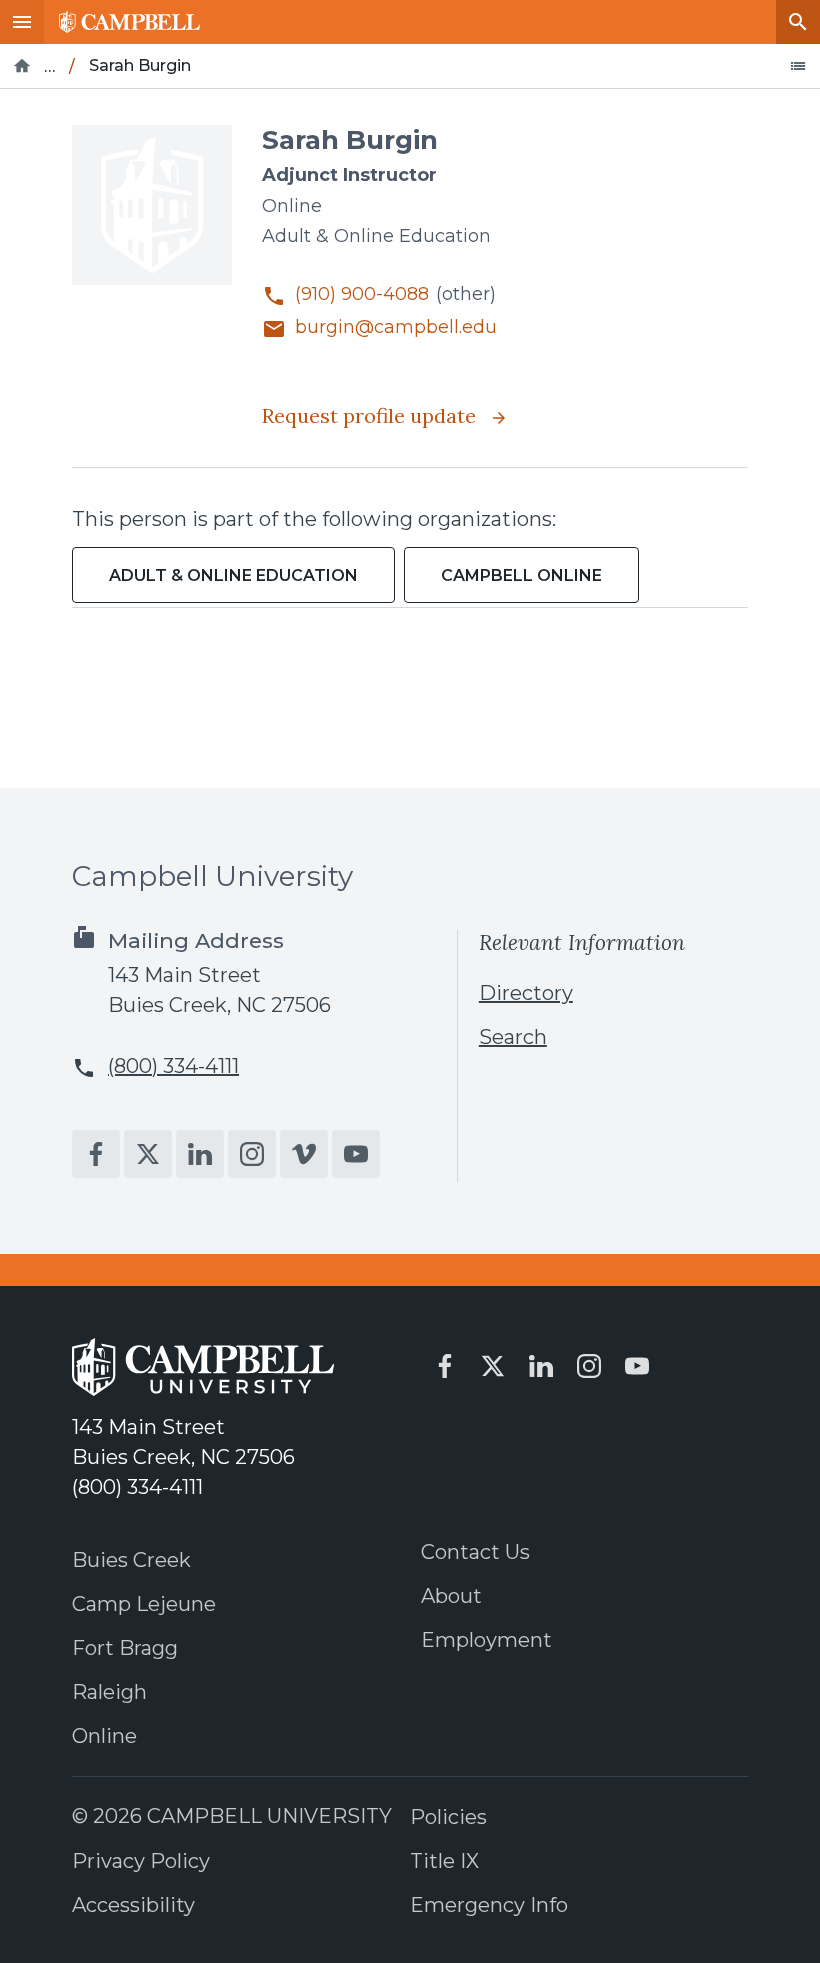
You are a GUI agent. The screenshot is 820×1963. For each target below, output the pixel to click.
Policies (448, 1817)
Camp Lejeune (144, 1604)
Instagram (252, 1154)
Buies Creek (131, 1560)
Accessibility (133, 1905)
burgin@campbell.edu (396, 327)
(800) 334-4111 (173, 1066)
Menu (22, 22)
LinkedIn (200, 1154)
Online (104, 1736)
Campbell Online (521, 575)
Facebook (96, 1154)
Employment (486, 1640)
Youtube (356, 1154)
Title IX (444, 1861)
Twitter (148, 1154)
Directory (526, 993)
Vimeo (304, 1154)
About (451, 1596)
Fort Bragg (125, 1648)
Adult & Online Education (233, 575)
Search (798, 22)
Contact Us (475, 1552)
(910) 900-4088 (362, 294)
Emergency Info (489, 1905)
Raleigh (109, 1692)
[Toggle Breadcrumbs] (798, 66)
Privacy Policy (141, 1861)
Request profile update (371, 415)
